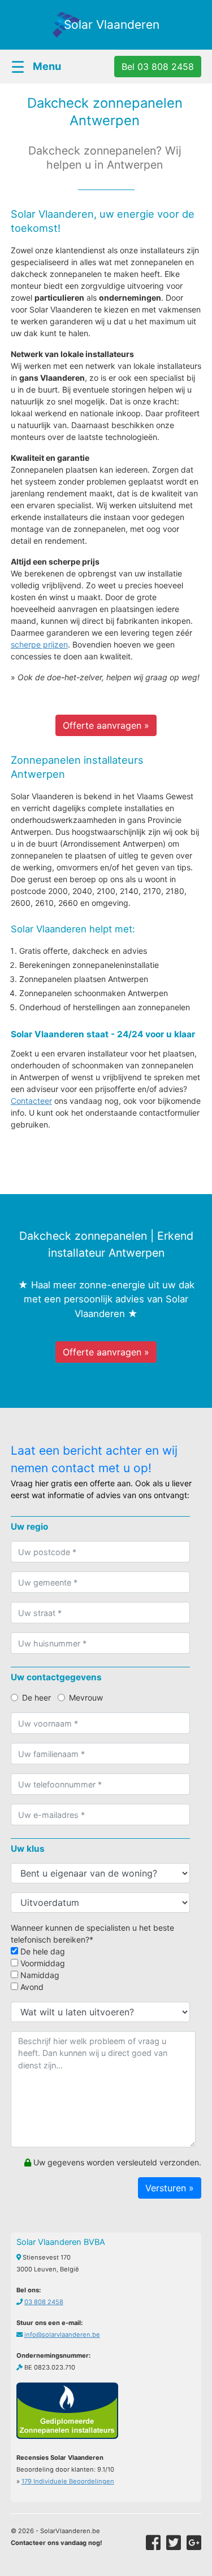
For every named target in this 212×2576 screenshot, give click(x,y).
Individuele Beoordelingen (68, 2481)
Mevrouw (86, 1697)
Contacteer (31, 1101)
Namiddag (39, 1975)
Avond (31, 1987)
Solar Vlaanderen (112, 25)
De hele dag (42, 1951)
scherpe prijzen (39, 644)
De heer (36, 1697)
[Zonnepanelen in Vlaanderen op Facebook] (153, 2543)
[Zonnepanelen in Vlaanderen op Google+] (194, 2543)
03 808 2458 (44, 2302)
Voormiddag (42, 1963)
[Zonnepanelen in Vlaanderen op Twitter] (174, 2543)
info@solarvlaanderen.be (62, 2335)
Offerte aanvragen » (106, 725)
